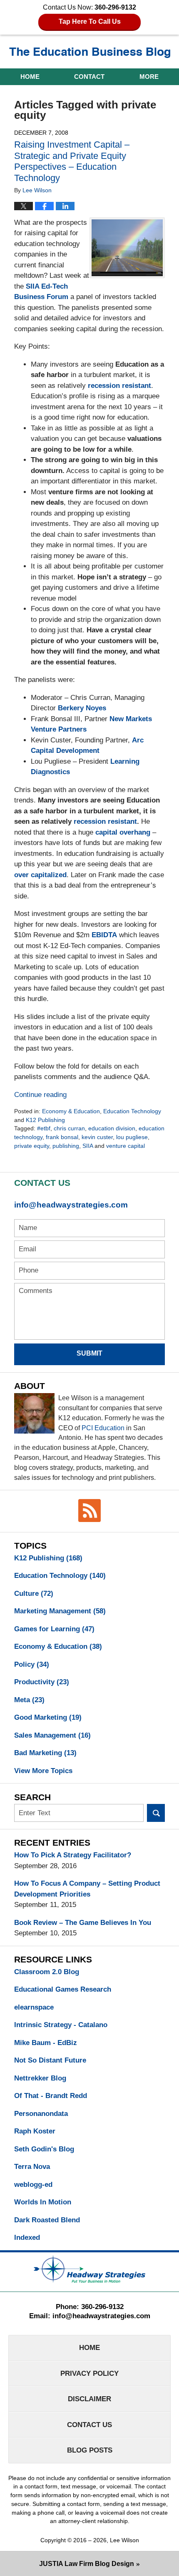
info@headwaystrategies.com (71, 1205)
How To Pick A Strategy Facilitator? (73, 1855)
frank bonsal (62, 1137)
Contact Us (89, 2425)
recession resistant (119, 386)
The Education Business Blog (90, 53)
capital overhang (123, 832)
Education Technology (132, 1111)
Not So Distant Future (50, 2060)
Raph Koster (35, 2131)
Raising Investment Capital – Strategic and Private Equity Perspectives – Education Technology (72, 161)
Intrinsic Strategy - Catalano (61, 2025)
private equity (32, 1146)
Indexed (27, 2238)
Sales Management (52, 1735)
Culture (34, 1594)
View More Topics (43, 1771)
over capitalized (40, 875)
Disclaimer (89, 2399)
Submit (89, 1353)
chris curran (69, 1128)
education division (112, 1128)
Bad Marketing (45, 1753)
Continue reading (40, 1095)
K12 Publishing (45, 1120)
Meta (29, 1700)
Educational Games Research (63, 1989)
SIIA (88, 1146)
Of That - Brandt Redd (51, 2096)
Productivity (42, 1682)
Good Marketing (48, 1717)
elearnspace (34, 2007)
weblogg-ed (33, 2185)
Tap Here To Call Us (90, 21)
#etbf (44, 1128)
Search (156, 1813)
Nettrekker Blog (40, 2078)
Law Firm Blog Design (87, 2564)
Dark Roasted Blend (47, 2220)
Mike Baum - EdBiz (46, 2043)
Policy (32, 1664)
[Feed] (89, 1510)
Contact (89, 77)
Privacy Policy (89, 2373)
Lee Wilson (124, 2540)
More (149, 77)
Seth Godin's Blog (44, 2149)
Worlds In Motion (43, 2202)
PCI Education (103, 1428)
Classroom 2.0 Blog (47, 1972)
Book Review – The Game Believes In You (83, 1923)
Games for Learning (54, 1629)
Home (30, 77)
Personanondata (41, 2114)
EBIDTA (104, 935)
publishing (66, 1146)
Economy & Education (71, 1111)
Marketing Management (60, 1611)
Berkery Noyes (82, 708)
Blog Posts (90, 2450)
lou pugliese (132, 1137)
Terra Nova (32, 2167)
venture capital (126, 1146)
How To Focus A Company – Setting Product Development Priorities (87, 1889)
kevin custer (97, 1137)
